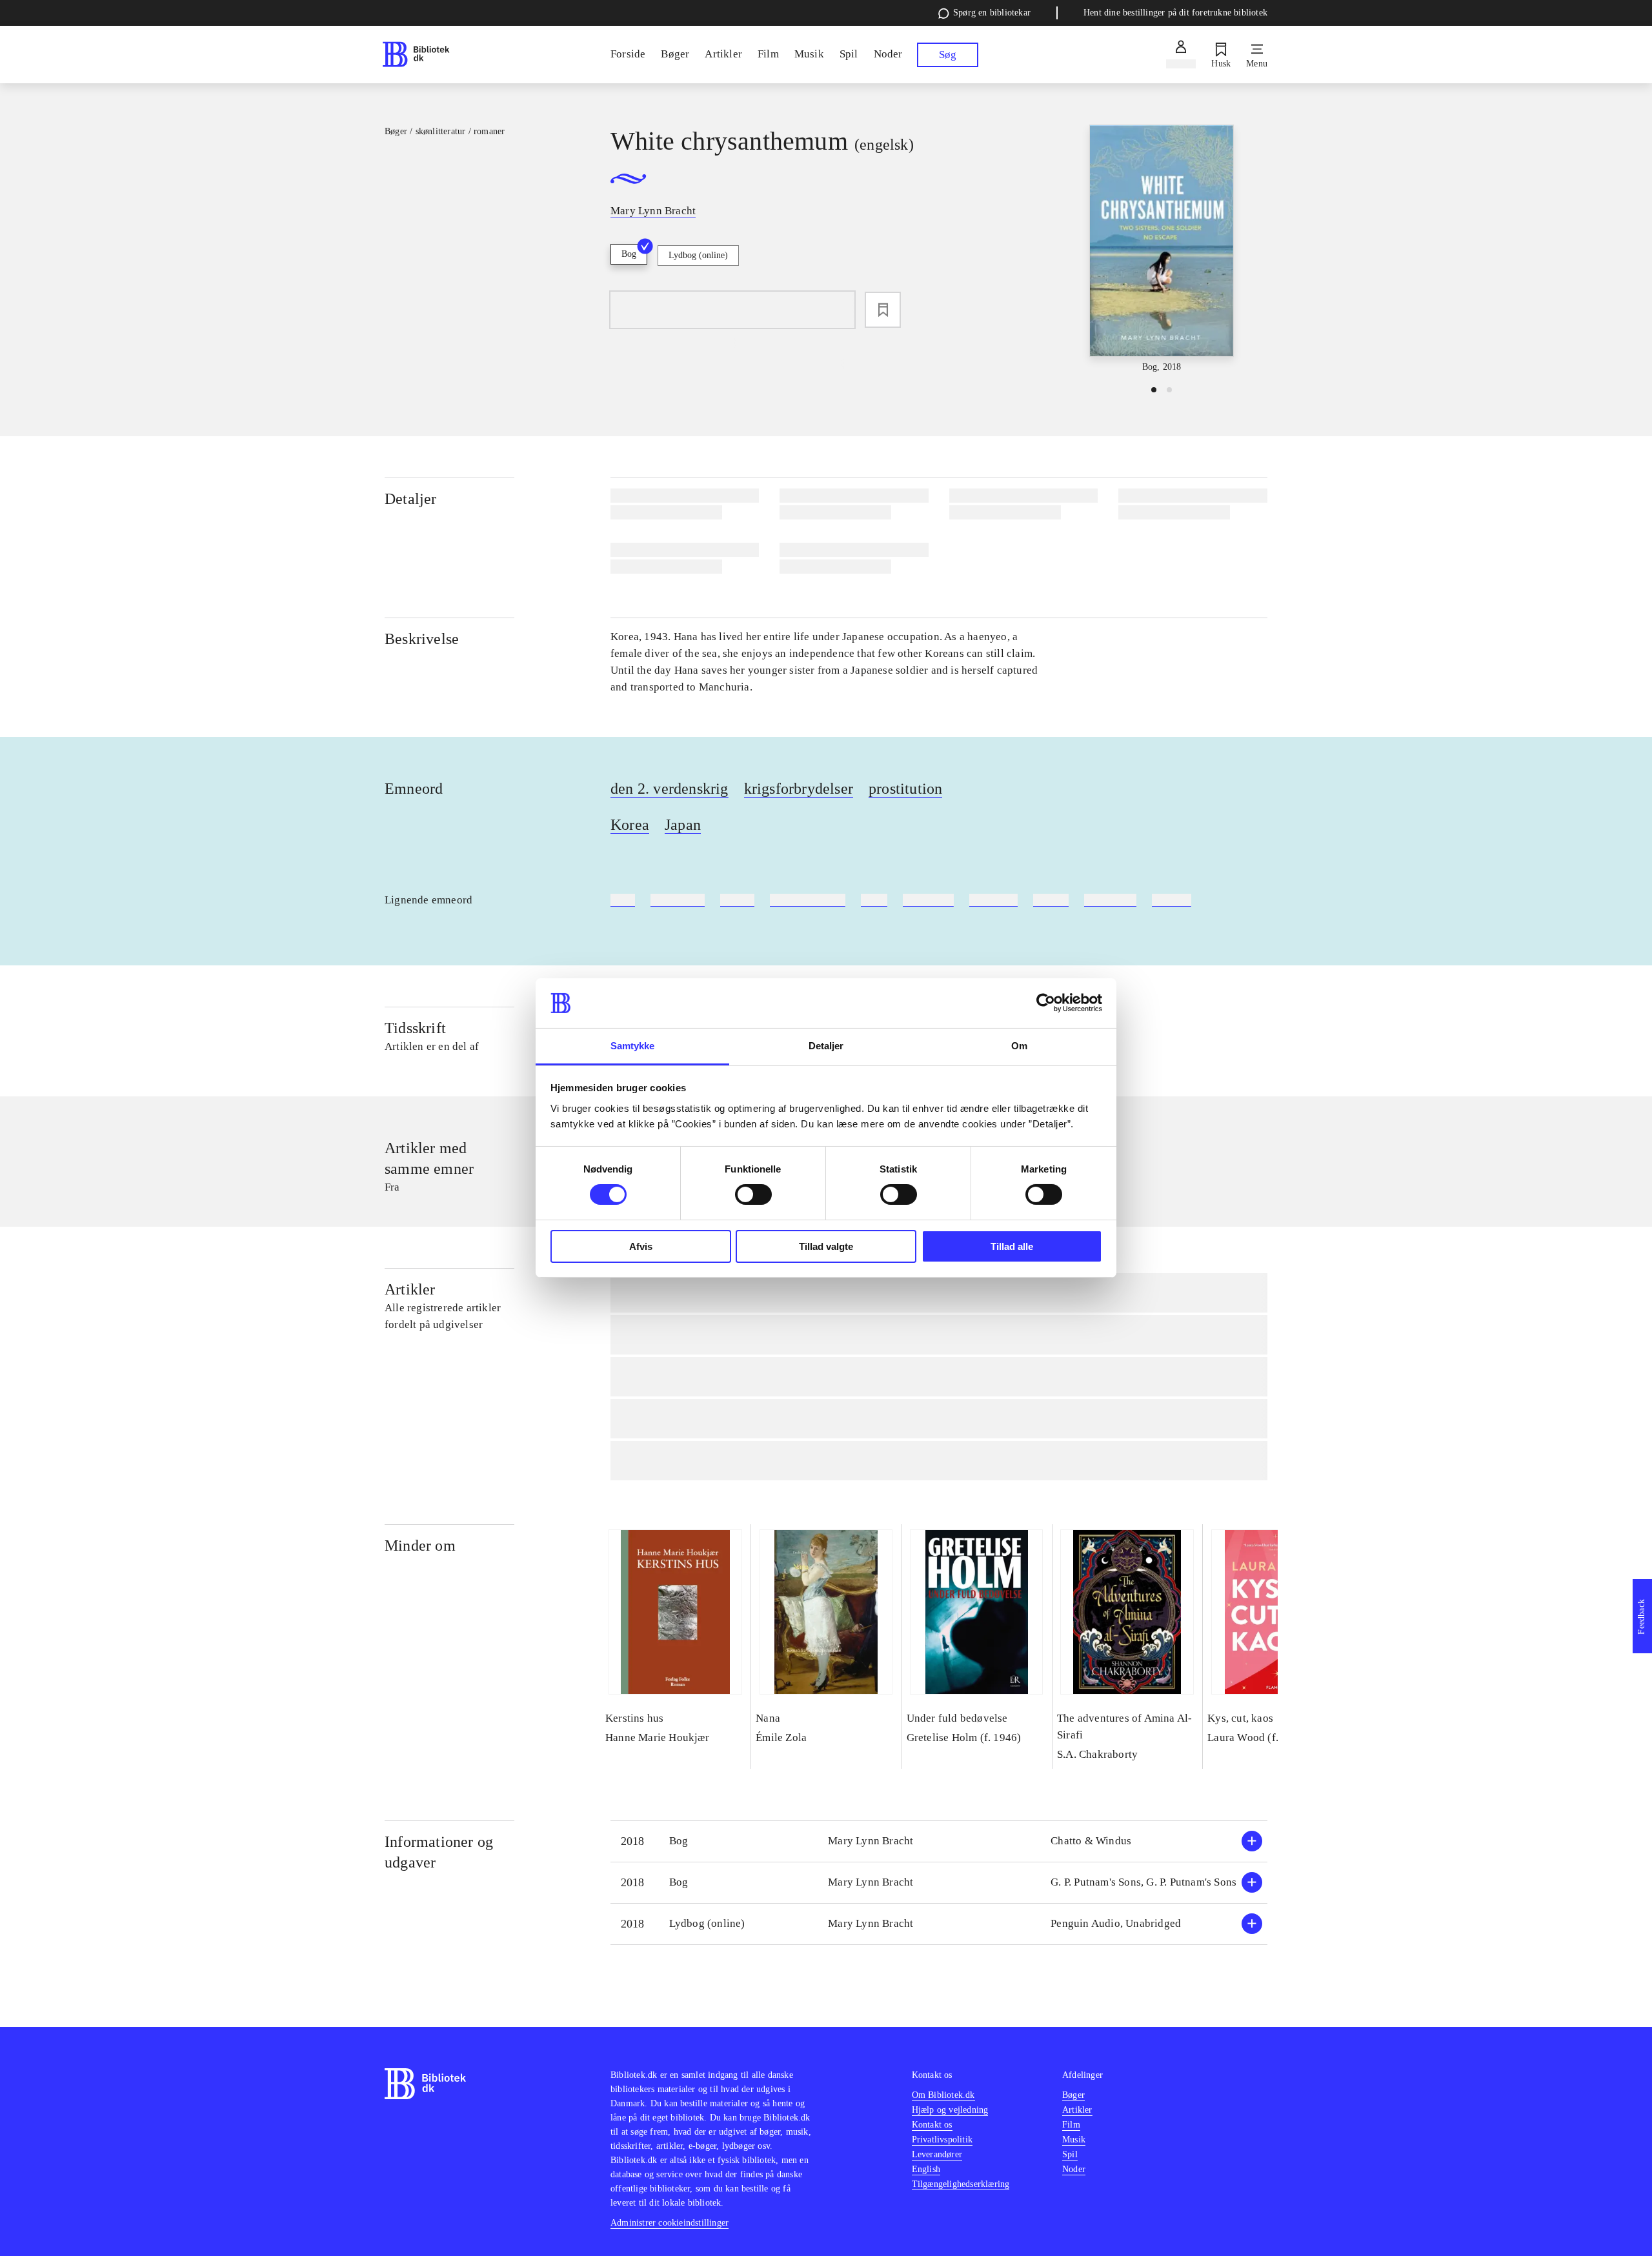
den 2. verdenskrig (670, 789)
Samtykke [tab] (633, 1046)
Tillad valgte (826, 1246)
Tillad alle (1012, 1246)
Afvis (641, 1246)
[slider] (1162, 249)
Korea (630, 825)
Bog (629, 254)
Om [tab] (1019, 1046)
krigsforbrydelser (799, 789)
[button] (939, 1841)
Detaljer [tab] (826, 1046)
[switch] (753, 1194)
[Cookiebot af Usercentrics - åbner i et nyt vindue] (1046, 1003)
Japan (683, 825)
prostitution (905, 789)
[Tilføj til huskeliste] (883, 310)
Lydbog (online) (698, 255)
